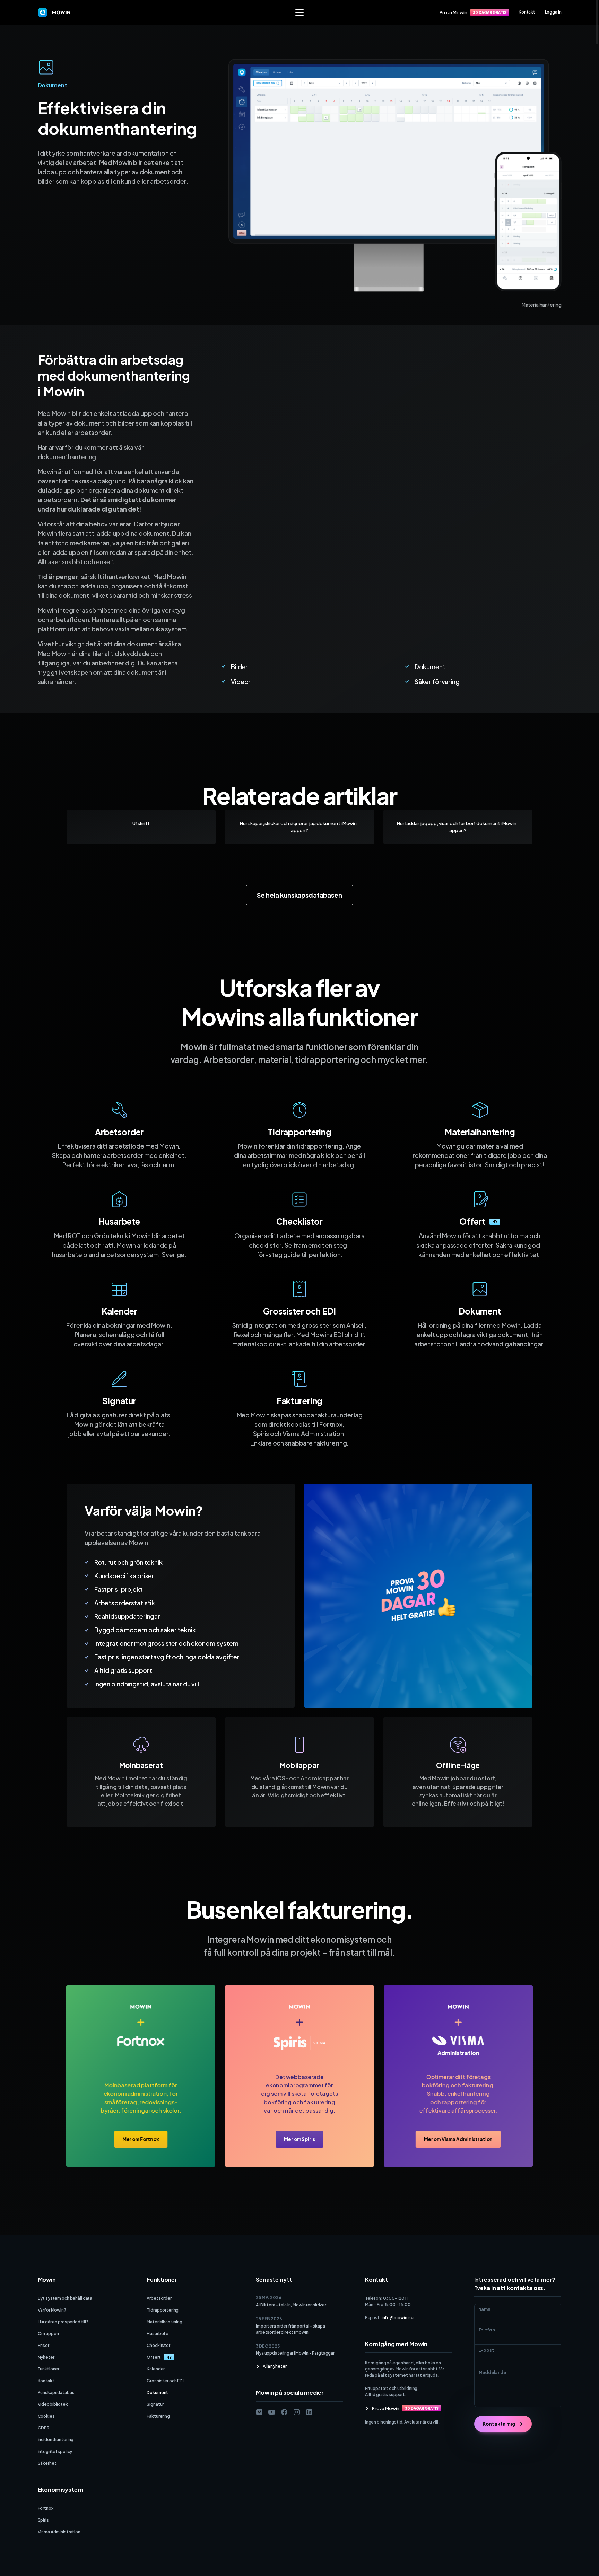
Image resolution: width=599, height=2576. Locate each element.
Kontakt (527, 12)
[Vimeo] (259, 2412)
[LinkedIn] (309, 2412)
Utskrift (141, 823)
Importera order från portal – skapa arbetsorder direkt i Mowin (290, 2329)
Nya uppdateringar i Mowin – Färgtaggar (295, 2353)
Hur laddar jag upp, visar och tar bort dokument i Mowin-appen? (458, 827)
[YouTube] (272, 2412)
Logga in (553, 12)
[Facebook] (284, 2412)
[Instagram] (297, 2412)
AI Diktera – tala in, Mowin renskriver (291, 2305)
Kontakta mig (499, 2424)
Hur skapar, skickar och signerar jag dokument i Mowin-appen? (299, 827)
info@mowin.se (398, 2318)
